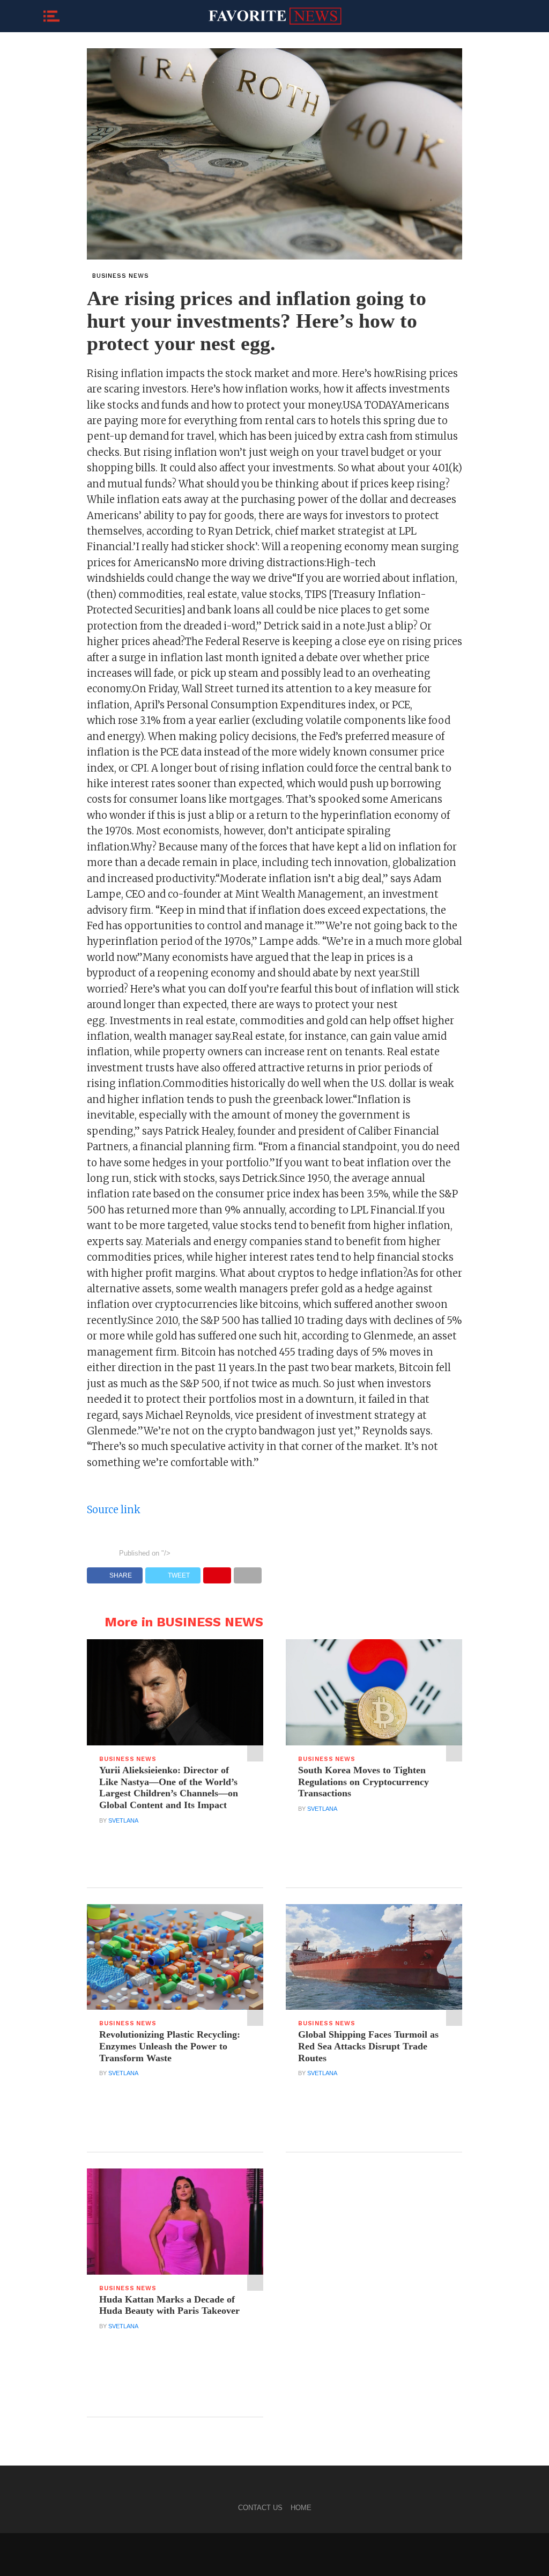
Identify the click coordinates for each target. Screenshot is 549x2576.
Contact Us (260, 2508)
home (301, 2508)
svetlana (123, 1820)
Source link (114, 1510)
